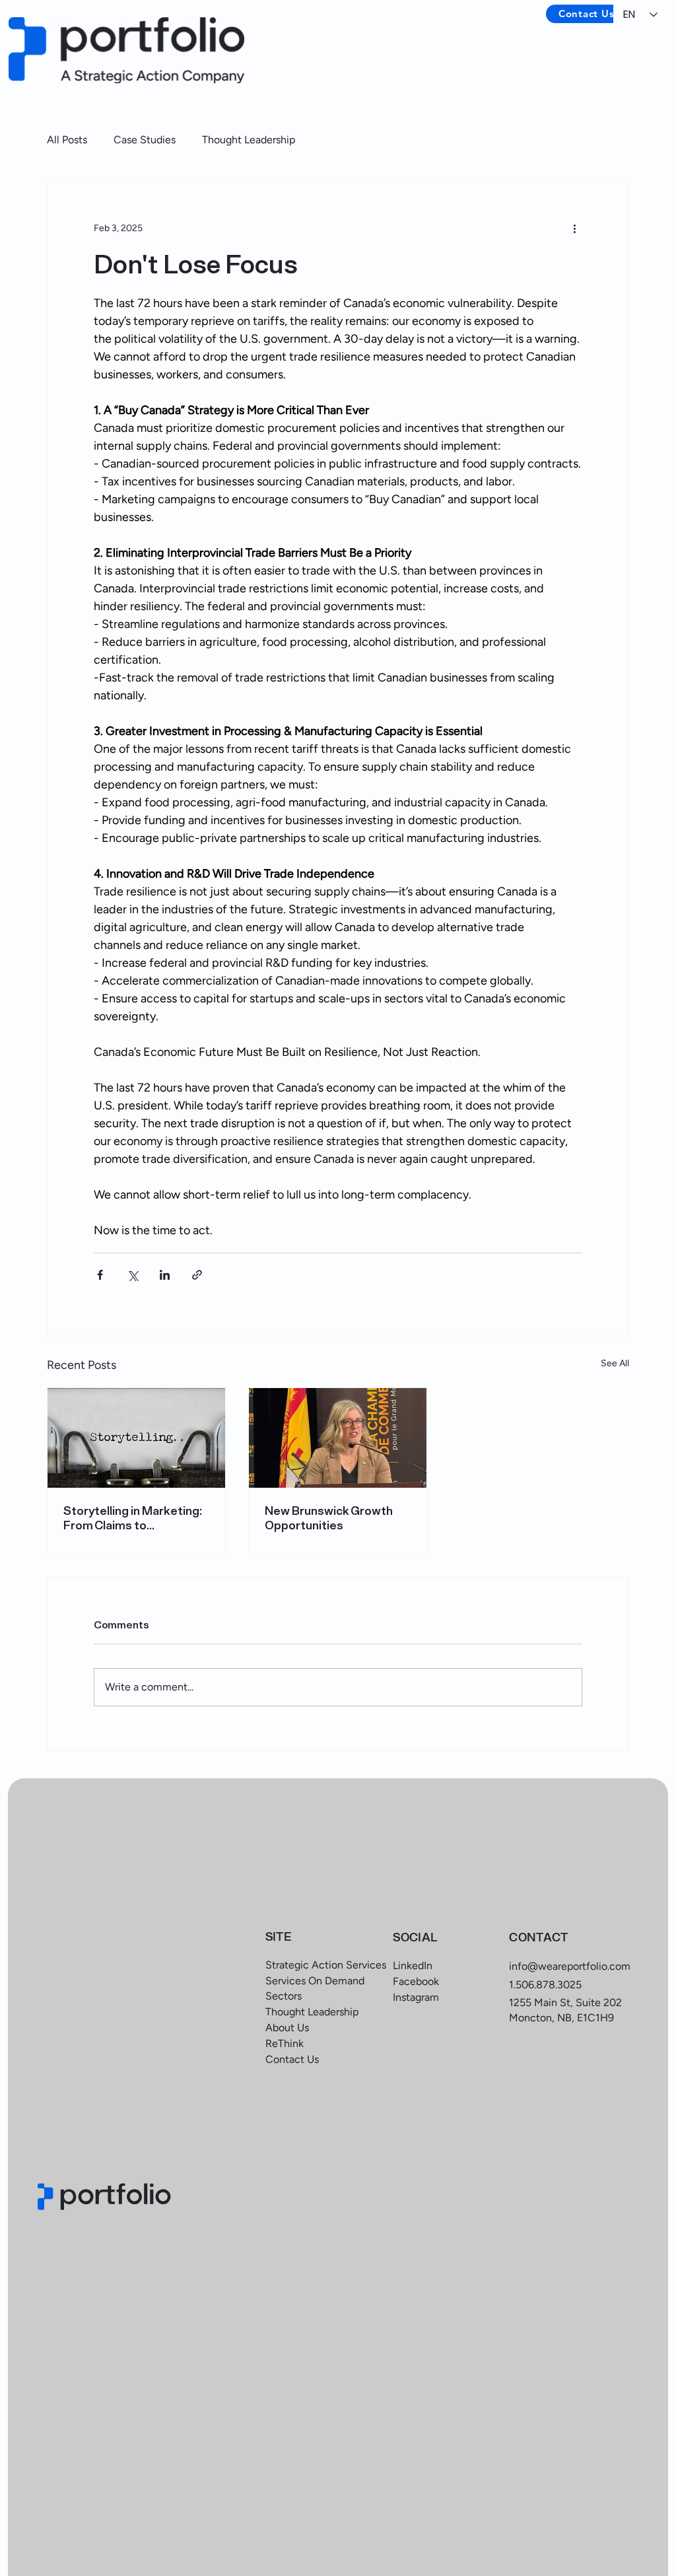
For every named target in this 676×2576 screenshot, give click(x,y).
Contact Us (292, 2059)
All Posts (67, 140)
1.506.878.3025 (545, 1985)
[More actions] (574, 228)
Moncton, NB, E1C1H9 (561, 2018)
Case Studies (145, 140)
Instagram (416, 1997)
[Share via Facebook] (100, 1275)
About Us (287, 2028)
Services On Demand (315, 1981)
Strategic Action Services (326, 1965)
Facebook (416, 1981)
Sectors (284, 1996)
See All (615, 1363)
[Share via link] (197, 1275)
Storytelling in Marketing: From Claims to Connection (133, 1518)
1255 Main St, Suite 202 (565, 2002)
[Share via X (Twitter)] (132, 1275)
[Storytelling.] (136, 1438)
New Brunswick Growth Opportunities (329, 1518)
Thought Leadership (249, 140)
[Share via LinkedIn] (165, 1275)
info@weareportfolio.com (570, 1966)
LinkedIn (413, 1966)
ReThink (285, 2043)
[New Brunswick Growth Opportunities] (338, 1438)
